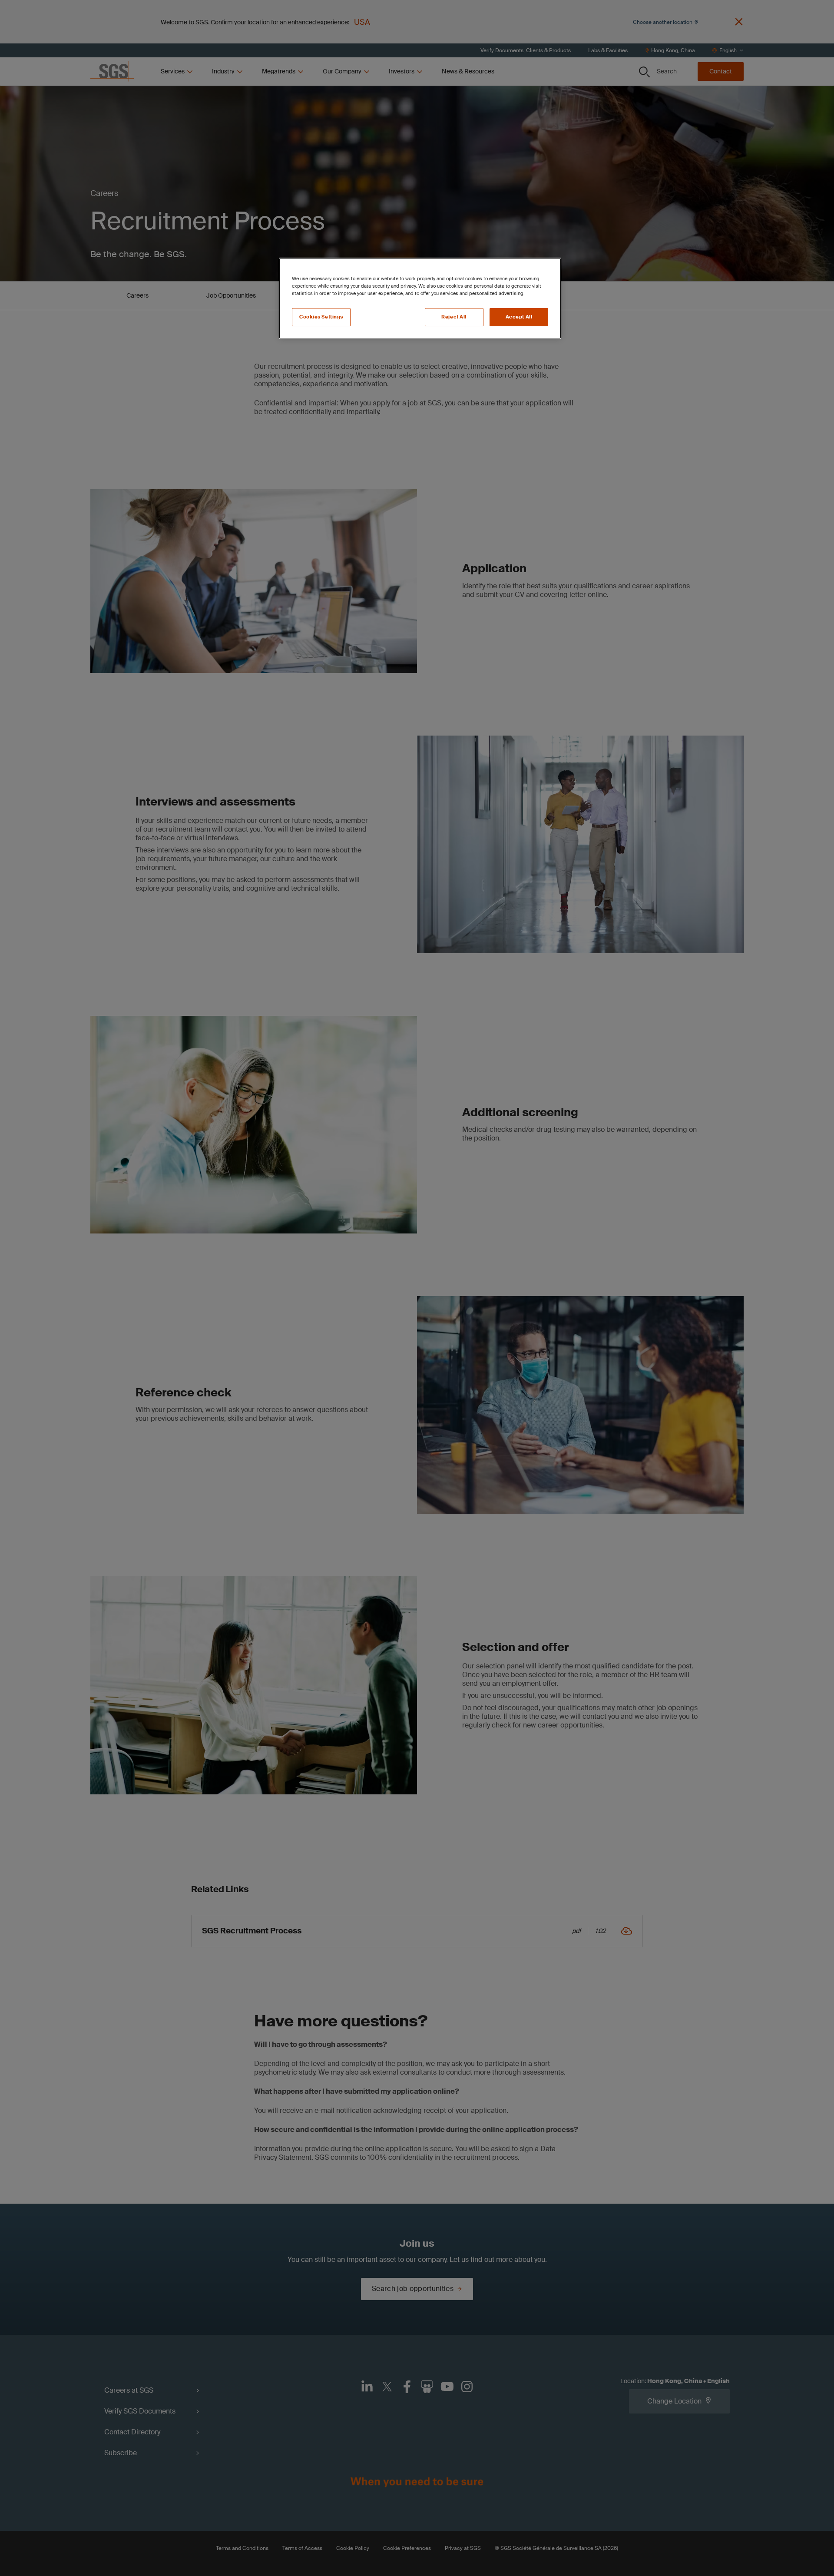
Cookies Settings (321, 317)
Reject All (454, 317)
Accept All (519, 317)
